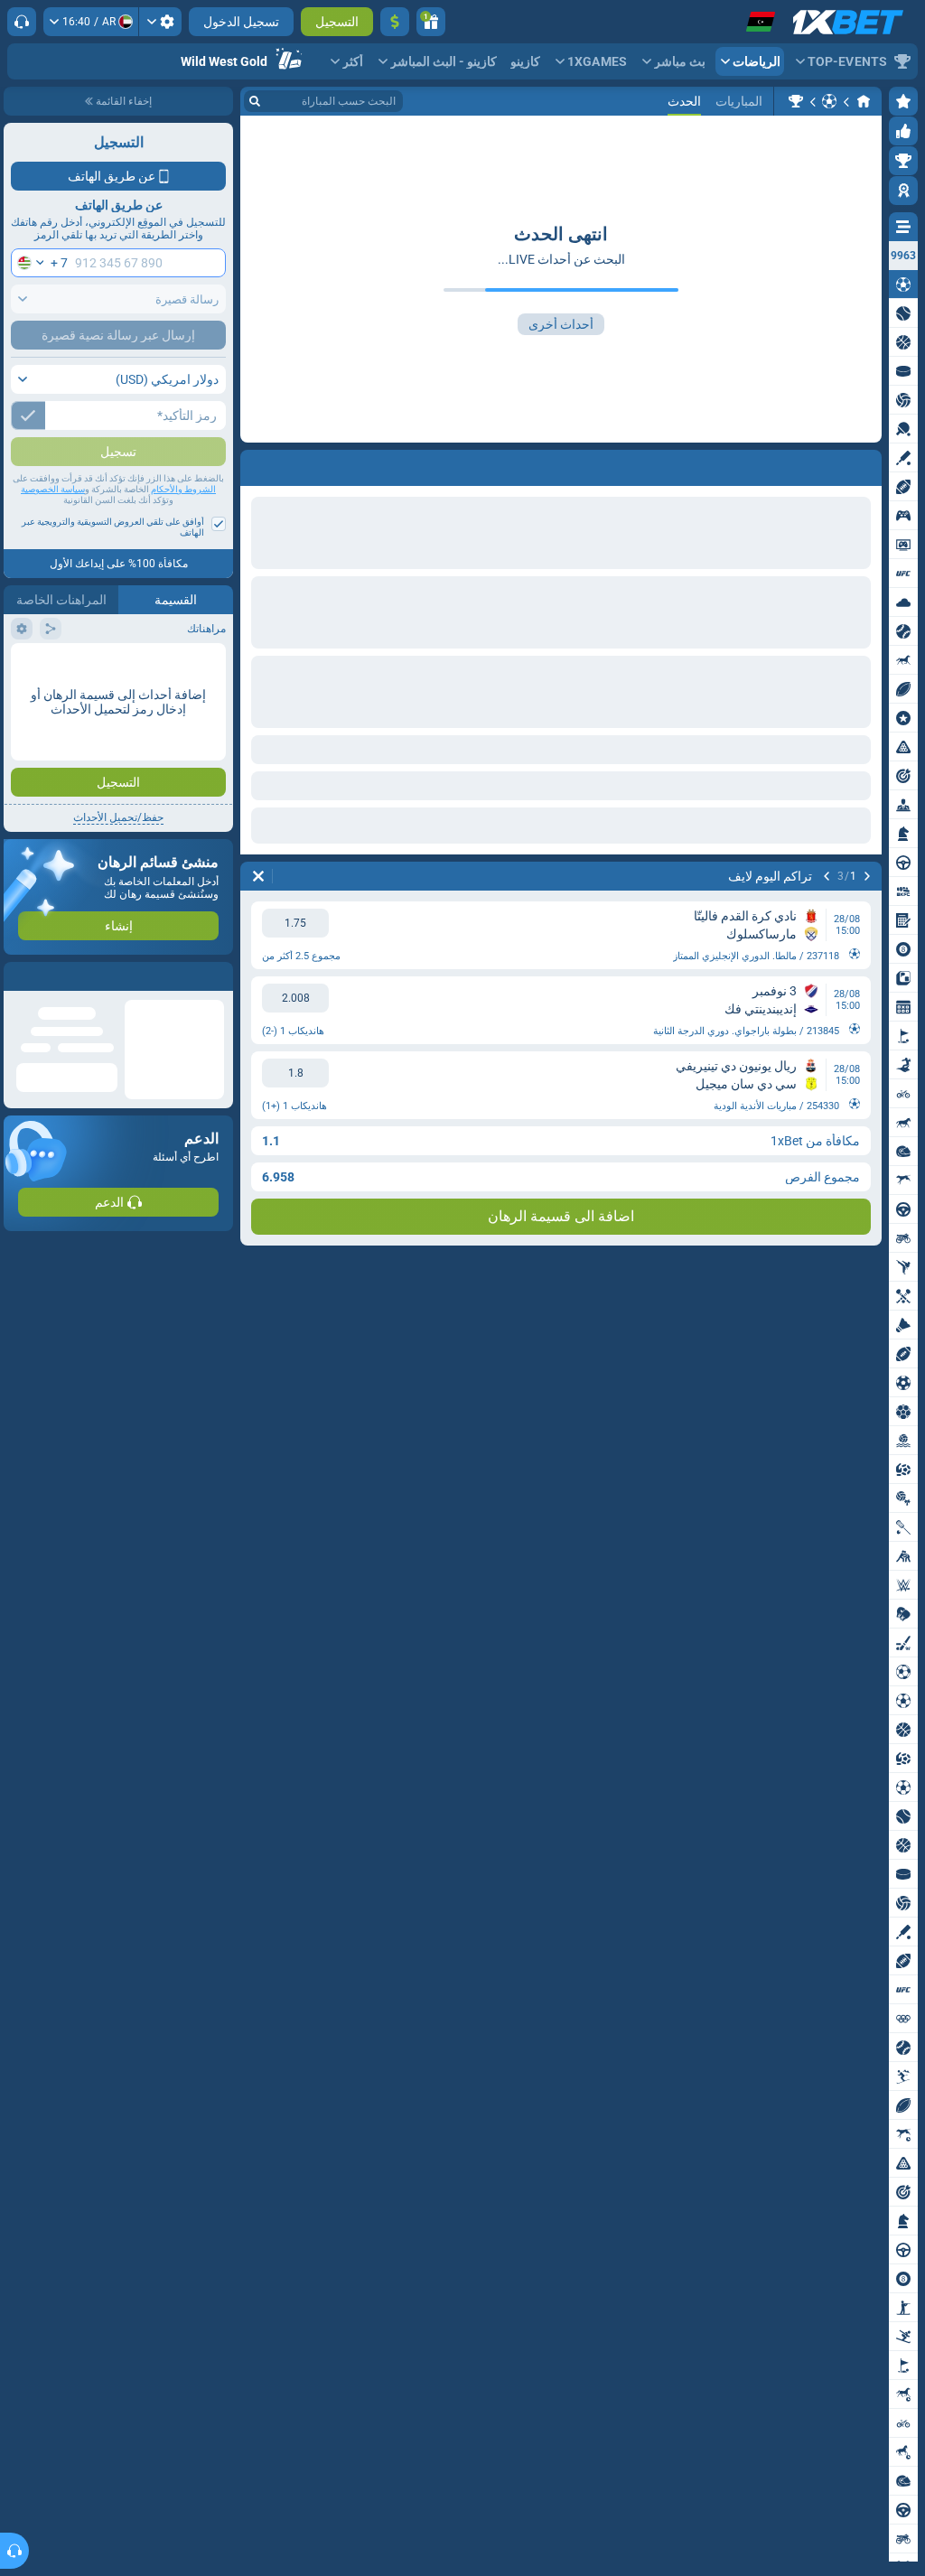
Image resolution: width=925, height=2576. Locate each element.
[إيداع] (395, 22)
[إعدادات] (160, 22)
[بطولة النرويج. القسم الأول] (796, 101)
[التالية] (827, 876)
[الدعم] (22, 22)
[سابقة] (867, 876)
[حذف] (258, 876)
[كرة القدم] (829, 101)
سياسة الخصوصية (53, 525)
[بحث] (255, 101)
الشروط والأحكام (183, 525)
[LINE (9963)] (864, 101)
